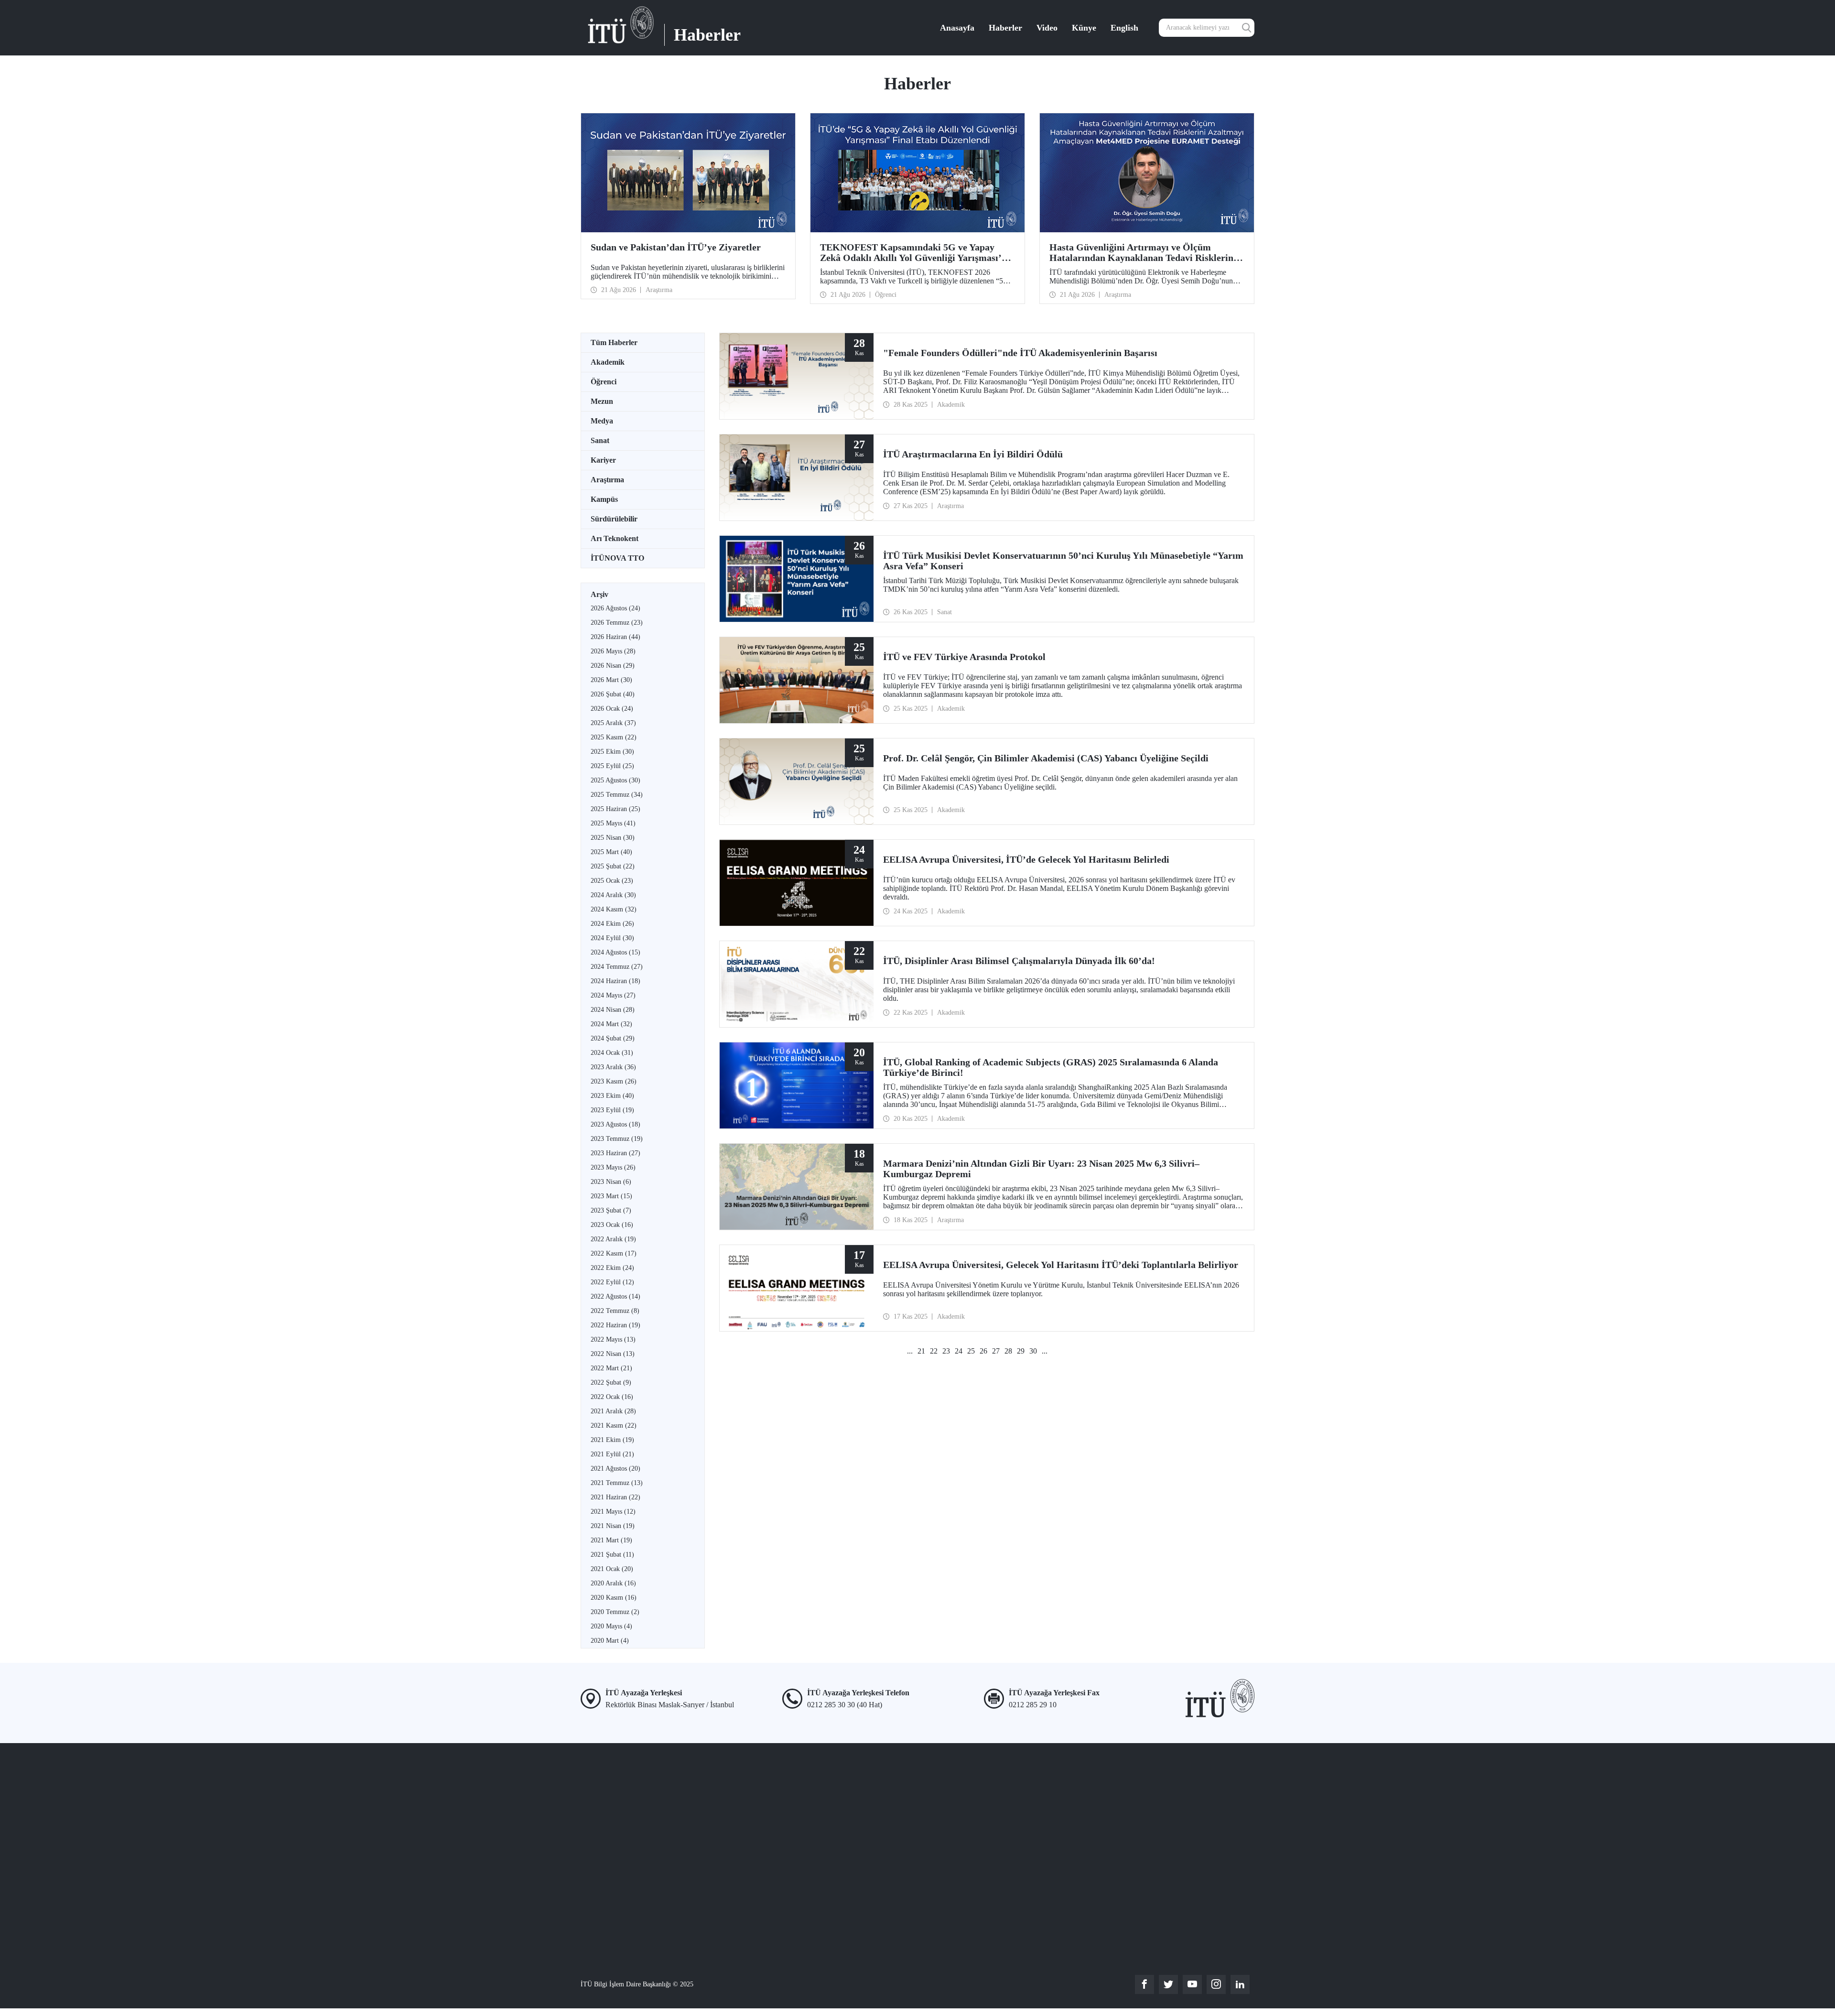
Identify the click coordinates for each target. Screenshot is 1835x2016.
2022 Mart (611, 1368)
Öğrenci (604, 382)
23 (946, 1351)
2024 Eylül (612, 938)
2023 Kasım (614, 1081)
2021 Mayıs (613, 1512)
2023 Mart (611, 1196)
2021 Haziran (615, 1497)
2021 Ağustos (615, 1469)
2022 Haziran (615, 1325)
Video (1047, 28)
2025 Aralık (613, 723)
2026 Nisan (613, 666)
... (910, 1351)
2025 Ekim (612, 752)
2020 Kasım (614, 1598)
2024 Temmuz (617, 967)
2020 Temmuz (615, 1612)
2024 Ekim (612, 924)
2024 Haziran (615, 981)
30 (1033, 1351)
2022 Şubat (611, 1382)
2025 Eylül (612, 766)
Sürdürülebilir (614, 519)
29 (1021, 1351)
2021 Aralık (613, 1411)
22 (934, 1351)
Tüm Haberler (614, 342)
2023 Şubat (611, 1210)
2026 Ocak (612, 709)
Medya (602, 421)
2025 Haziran (615, 809)
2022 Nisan (613, 1354)
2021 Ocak (612, 1569)
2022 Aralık (613, 1239)
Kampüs (604, 499)
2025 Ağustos (615, 780)
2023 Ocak (612, 1225)
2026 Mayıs (613, 651)
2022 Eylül (612, 1282)
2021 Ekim (612, 1440)
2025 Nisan (613, 838)
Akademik (608, 362)
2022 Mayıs (613, 1339)
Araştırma (607, 480)
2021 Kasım (614, 1425)
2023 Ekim (612, 1096)
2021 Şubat (612, 1555)
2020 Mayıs (611, 1626)
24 (959, 1351)
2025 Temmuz (617, 795)
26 (983, 1351)
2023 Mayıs (613, 1167)
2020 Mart (610, 1641)
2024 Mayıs (613, 995)
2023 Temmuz (617, 1139)
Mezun (602, 401)
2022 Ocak (612, 1397)
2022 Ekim (612, 1268)
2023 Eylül (612, 1110)
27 (996, 1351)
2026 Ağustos (615, 608)
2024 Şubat (613, 1038)
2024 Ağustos (615, 952)
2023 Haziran (615, 1153)
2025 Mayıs (613, 823)
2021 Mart (611, 1540)
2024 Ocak (612, 1053)
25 (971, 1351)
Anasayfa (957, 28)
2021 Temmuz (617, 1483)
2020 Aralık (613, 1583)
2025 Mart (611, 852)
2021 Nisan (613, 1526)
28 (1008, 1351)
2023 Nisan (611, 1182)
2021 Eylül (612, 1454)
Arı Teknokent (615, 538)
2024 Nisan (613, 1010)
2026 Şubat (613, 694)
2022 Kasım (614, 1253)
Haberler (1005, 28)
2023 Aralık (613, 1067)
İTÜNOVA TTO (617, 558)
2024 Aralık (613, 895)
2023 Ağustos (615, 1124)
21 (921, 1351)
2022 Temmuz (615, 1311)
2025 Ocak (612, 881)
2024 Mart (611, 1024)
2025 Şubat (613, 866)
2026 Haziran (615, 637)
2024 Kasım (614, 909)
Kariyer (603, 460)
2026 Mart (611, 680)
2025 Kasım (614, 737)
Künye (1084, 28)
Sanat (600, 440)
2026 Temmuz (617, 623)
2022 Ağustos (615, 1296)
